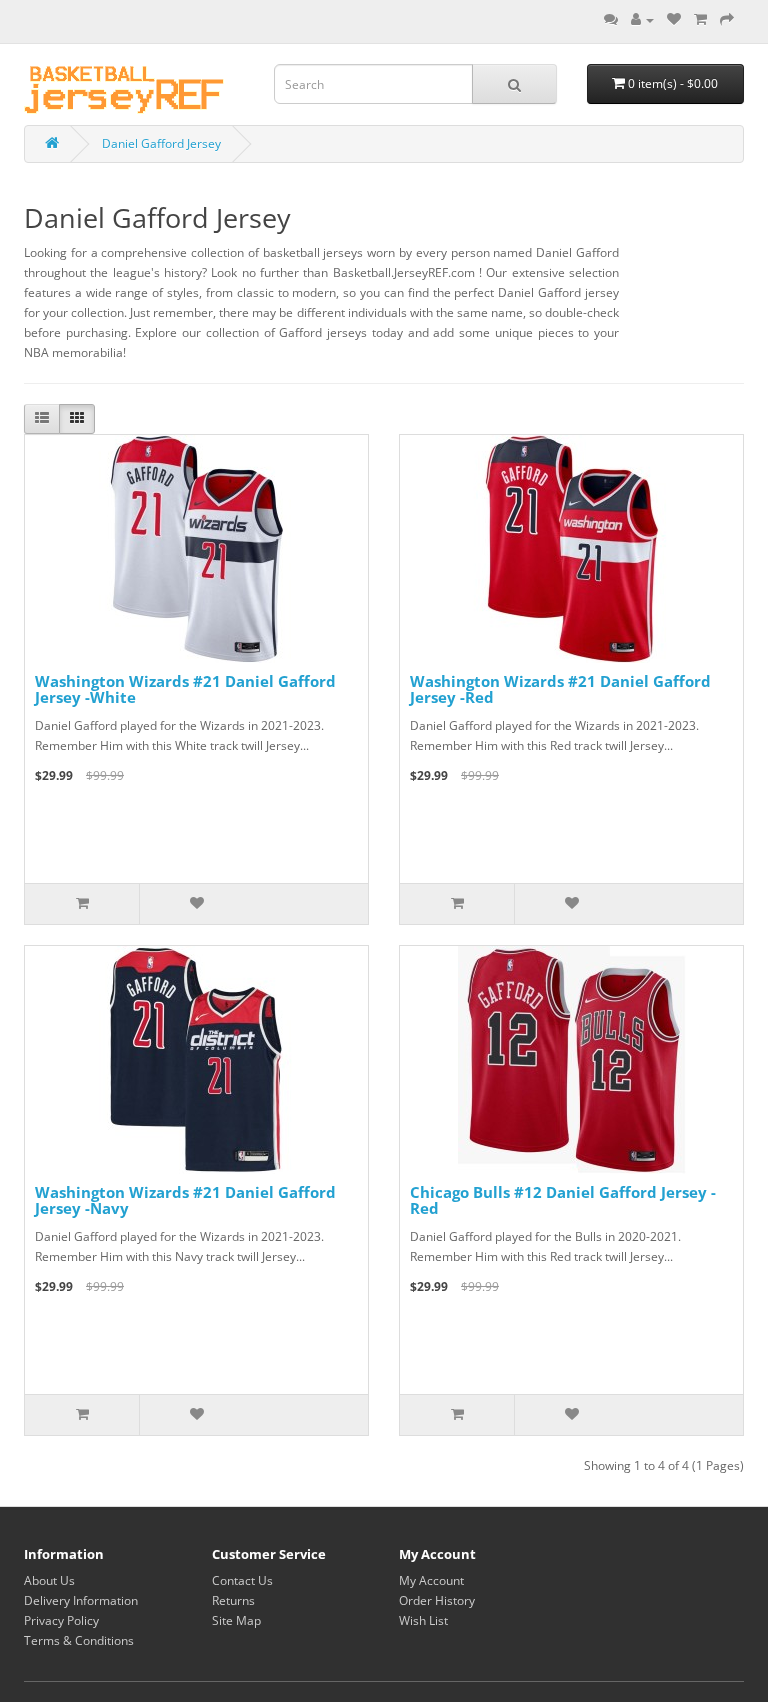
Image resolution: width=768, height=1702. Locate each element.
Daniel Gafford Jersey (161, 143)
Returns (233, 1600)
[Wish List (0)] (674, 19)
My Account (431, 1580)
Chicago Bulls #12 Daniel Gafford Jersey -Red (563, 1200)
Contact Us (242, 1580)
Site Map (236, 1620)
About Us (49, 1580)
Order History (437, 1600)
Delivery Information (81, 1600)
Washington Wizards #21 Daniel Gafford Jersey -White (185, 689)
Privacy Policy (61, 1620)
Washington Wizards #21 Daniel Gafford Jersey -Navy (185, 1200)
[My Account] (642, 19)
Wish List (423, 1620)
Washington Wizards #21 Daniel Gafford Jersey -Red (560, 689)
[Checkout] (727, 19)
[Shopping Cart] (700, 19)
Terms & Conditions (79, 1640)
